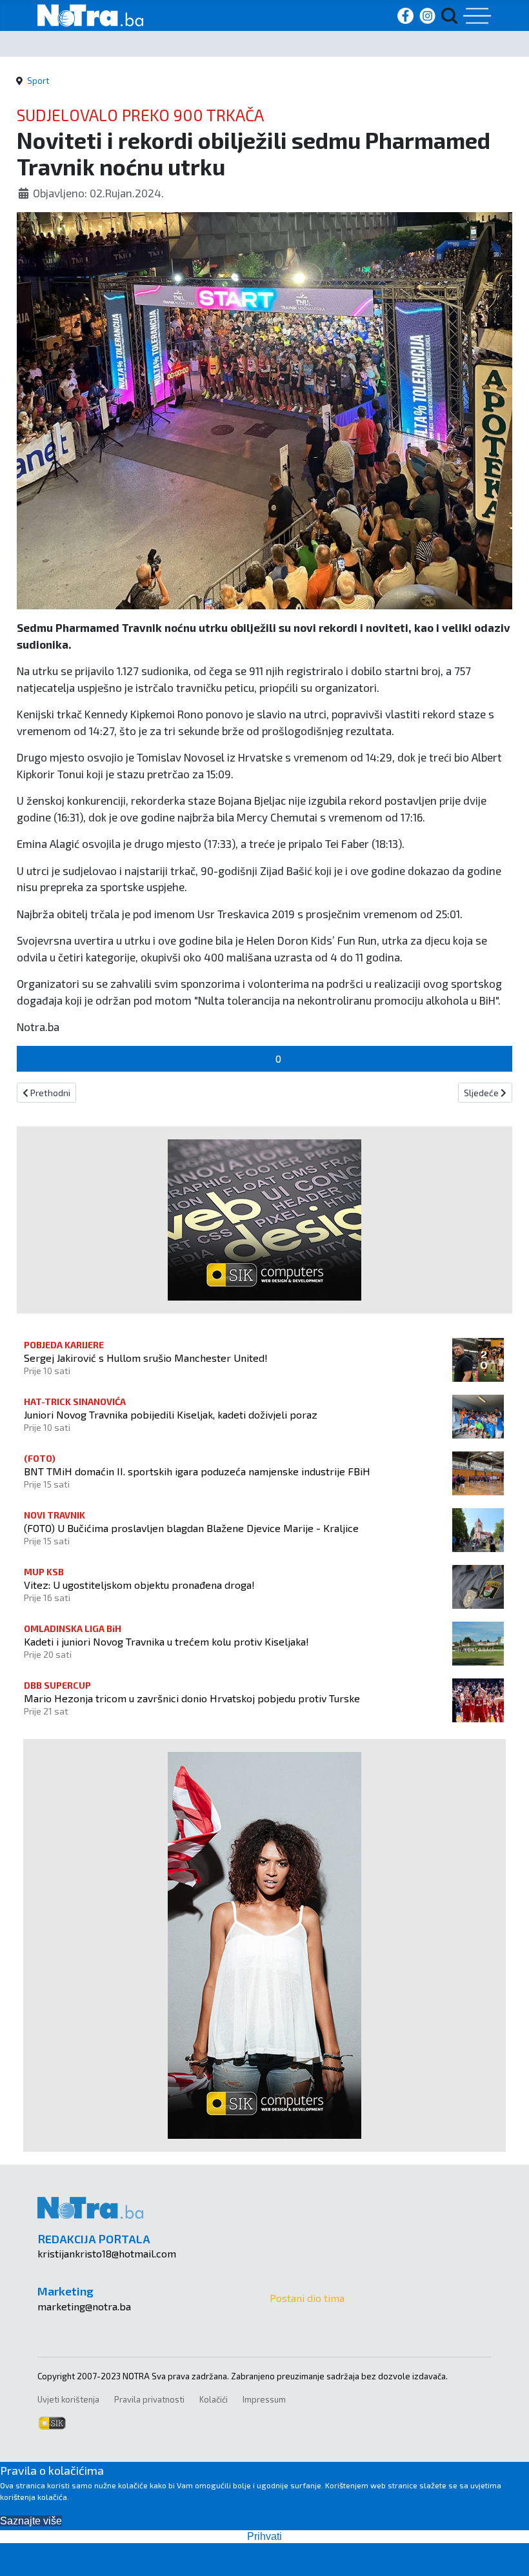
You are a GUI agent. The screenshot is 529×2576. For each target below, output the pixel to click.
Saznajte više (31, 2521)
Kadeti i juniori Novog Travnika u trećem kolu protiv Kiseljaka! (166, 1641)
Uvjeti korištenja (68, 2399)
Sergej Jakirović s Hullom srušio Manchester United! (146, 1358)
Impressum (264, 2399)
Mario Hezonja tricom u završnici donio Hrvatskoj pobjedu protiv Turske (192, 1698)
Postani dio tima (307, 2298)
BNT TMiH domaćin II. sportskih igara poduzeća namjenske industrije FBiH (197, 1471)
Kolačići (214, 2399)
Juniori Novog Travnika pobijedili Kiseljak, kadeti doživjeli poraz (171, 1414)
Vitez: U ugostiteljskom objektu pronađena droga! (139, 1585)
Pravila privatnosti (149, 2399)
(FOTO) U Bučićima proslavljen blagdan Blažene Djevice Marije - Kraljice (191, 1528)
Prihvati (264, 2536)
